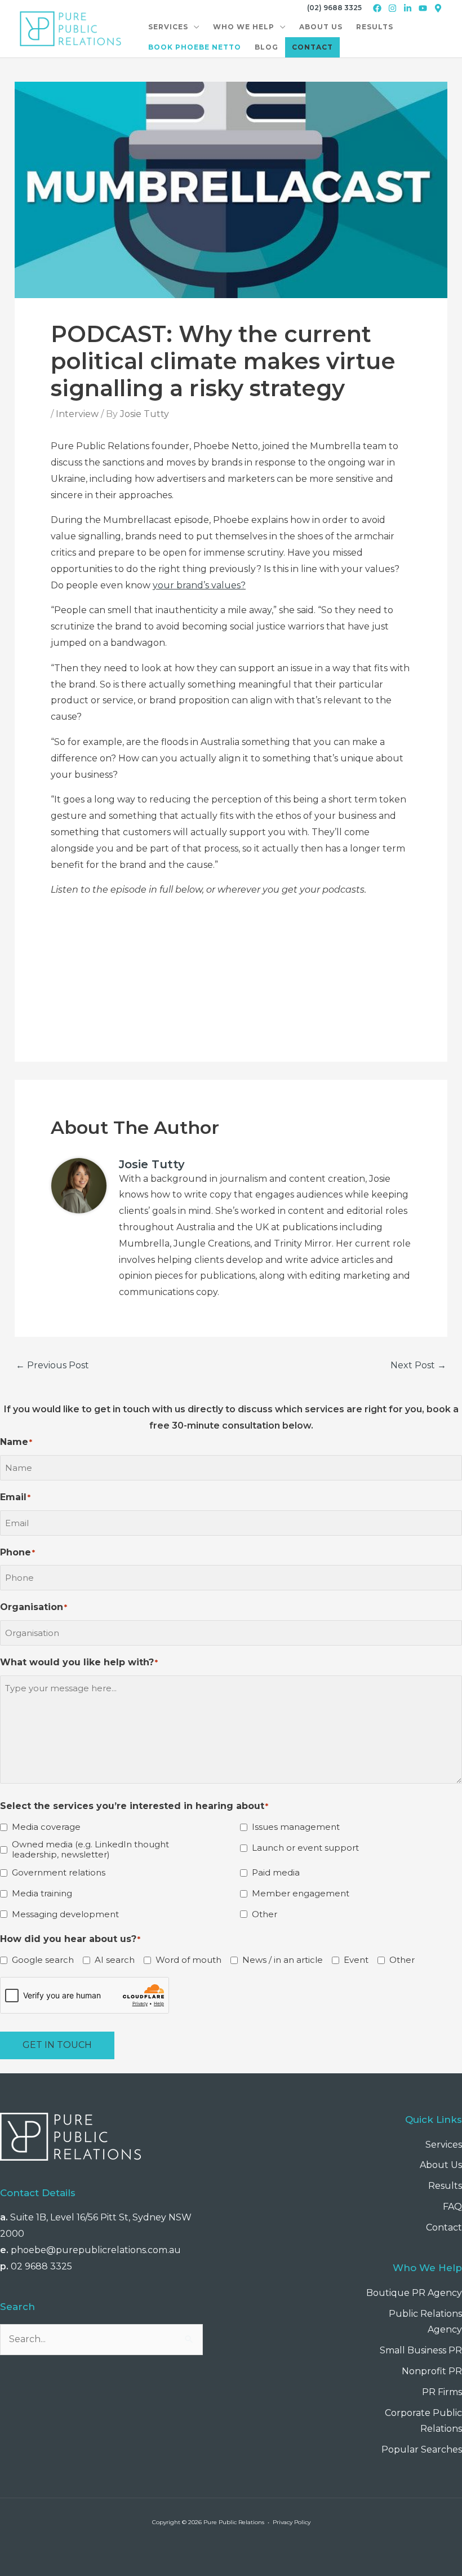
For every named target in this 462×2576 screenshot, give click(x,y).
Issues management (296, 1827)
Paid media (276, 1873)
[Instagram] (392, 8)
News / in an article (283, 1960)
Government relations (59, 1873)
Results (445, 2186)
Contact (444, 2227)
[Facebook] (377, 8)
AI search (115, 1960)
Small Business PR (421, 2350)
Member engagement (301, 1894)
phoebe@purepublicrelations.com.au (96, 2250)
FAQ (452, 2207)
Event (356, 1960)
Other (265, 1914)
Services (444, 2145)
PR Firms (442, 2392)
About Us (441, 2165)
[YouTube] (423, 8)
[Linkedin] (408, 8)
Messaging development (65, 1914)
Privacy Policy (292, 2522)
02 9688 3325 (41, 2266)
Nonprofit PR (432, 2371)
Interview (77, 414)
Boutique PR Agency (414, 2293)
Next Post (418, 1365)
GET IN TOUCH (57, 2045)
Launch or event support (305, 1848)
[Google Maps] (438, 8)
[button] (194, 27)
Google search (43, 1960)
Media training (42, 1894)
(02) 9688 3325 (334, 8)
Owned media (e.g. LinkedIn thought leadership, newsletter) (90, 1850)
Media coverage (46, 1827)
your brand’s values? (199, 585)
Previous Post (52, 1365)
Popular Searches (422, 2449)
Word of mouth (188, 1960)
